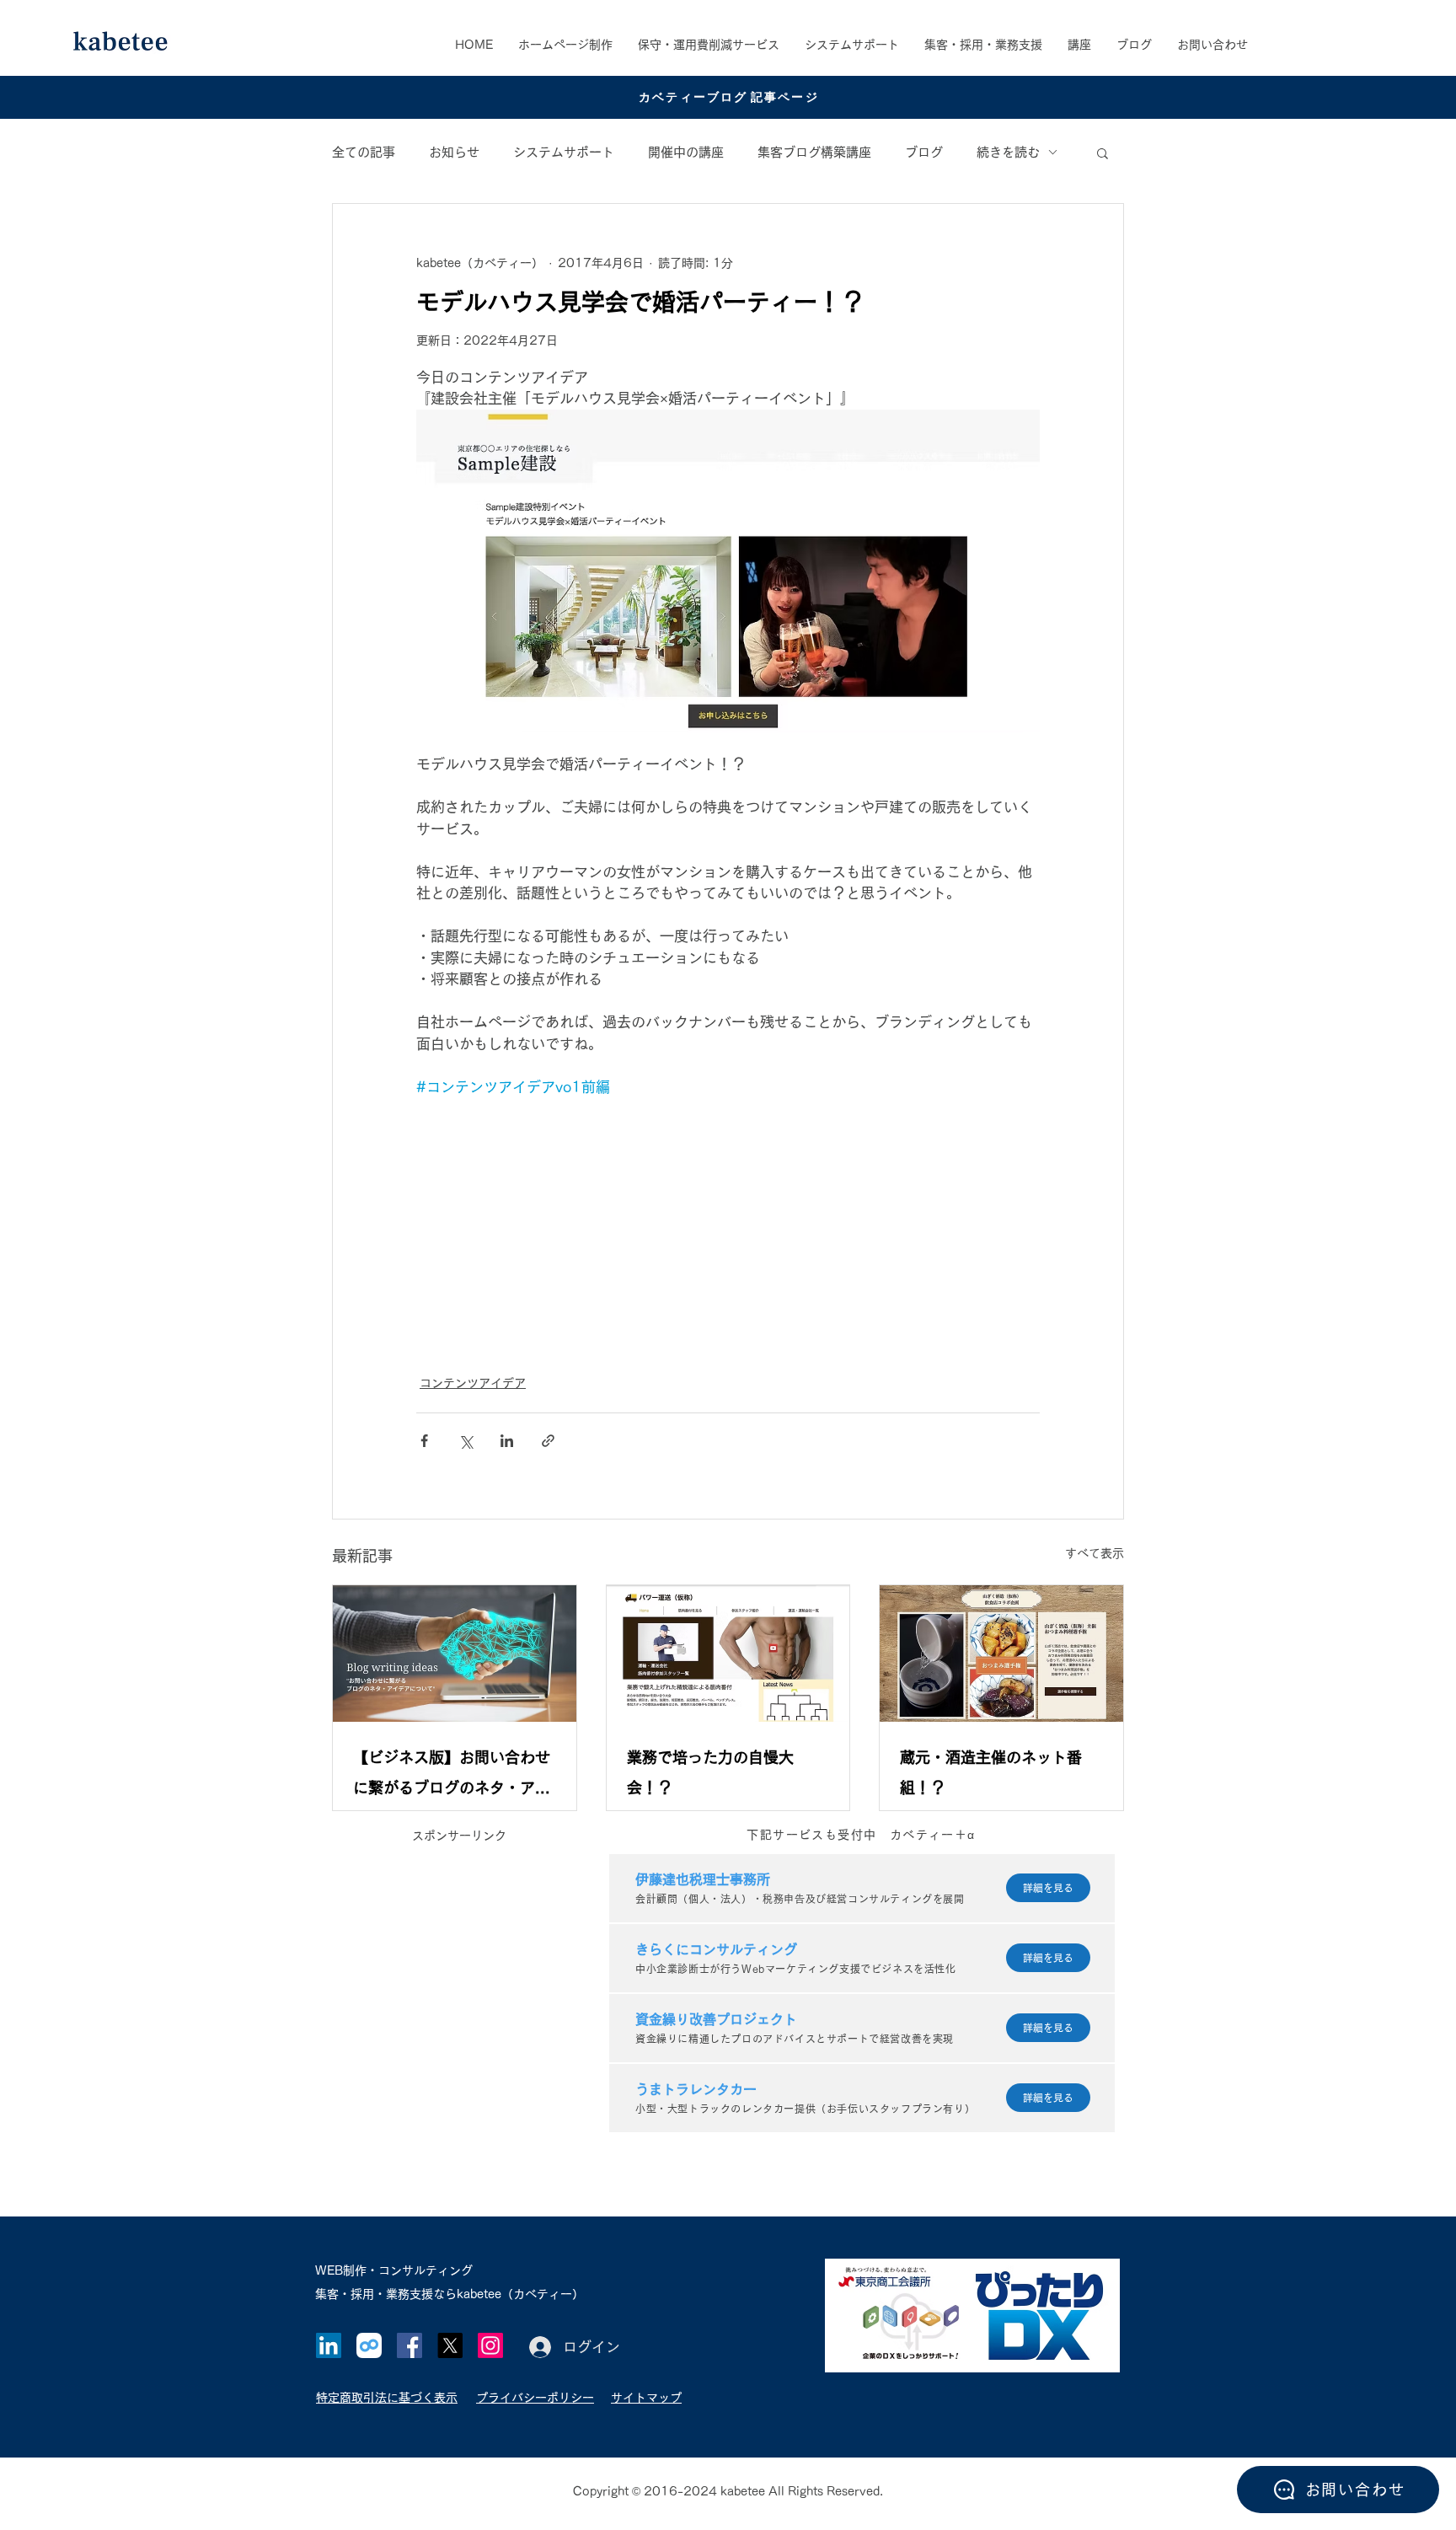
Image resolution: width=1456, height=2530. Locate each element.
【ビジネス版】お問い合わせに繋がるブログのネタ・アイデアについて (452, 1776)
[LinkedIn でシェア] (507, 1441)
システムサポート (564, 152)
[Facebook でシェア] (424, 1441)
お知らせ (454, 152)
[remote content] (728, 1226)
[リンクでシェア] (548, 1441)
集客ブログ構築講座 (814, 152)
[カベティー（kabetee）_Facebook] (409, 2345)
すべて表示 (1095, 1553)
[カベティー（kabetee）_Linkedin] (329, 2345)
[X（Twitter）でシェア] (466, 1441)
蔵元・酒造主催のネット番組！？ (991, 1772)
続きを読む (1008, 152)
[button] (983, 45)
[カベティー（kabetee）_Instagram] (490, 2345)
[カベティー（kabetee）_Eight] (369, 2345)
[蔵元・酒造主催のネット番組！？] (1001, 1654)
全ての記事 (364, 152)
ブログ (924, 152)
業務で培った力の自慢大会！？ (710, 1772)
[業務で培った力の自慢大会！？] (728, 1654)
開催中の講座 (686, 152)
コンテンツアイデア (473, 1383)
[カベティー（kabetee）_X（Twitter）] (450, 2345)
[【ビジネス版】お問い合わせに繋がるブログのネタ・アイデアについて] (455, 1654)
